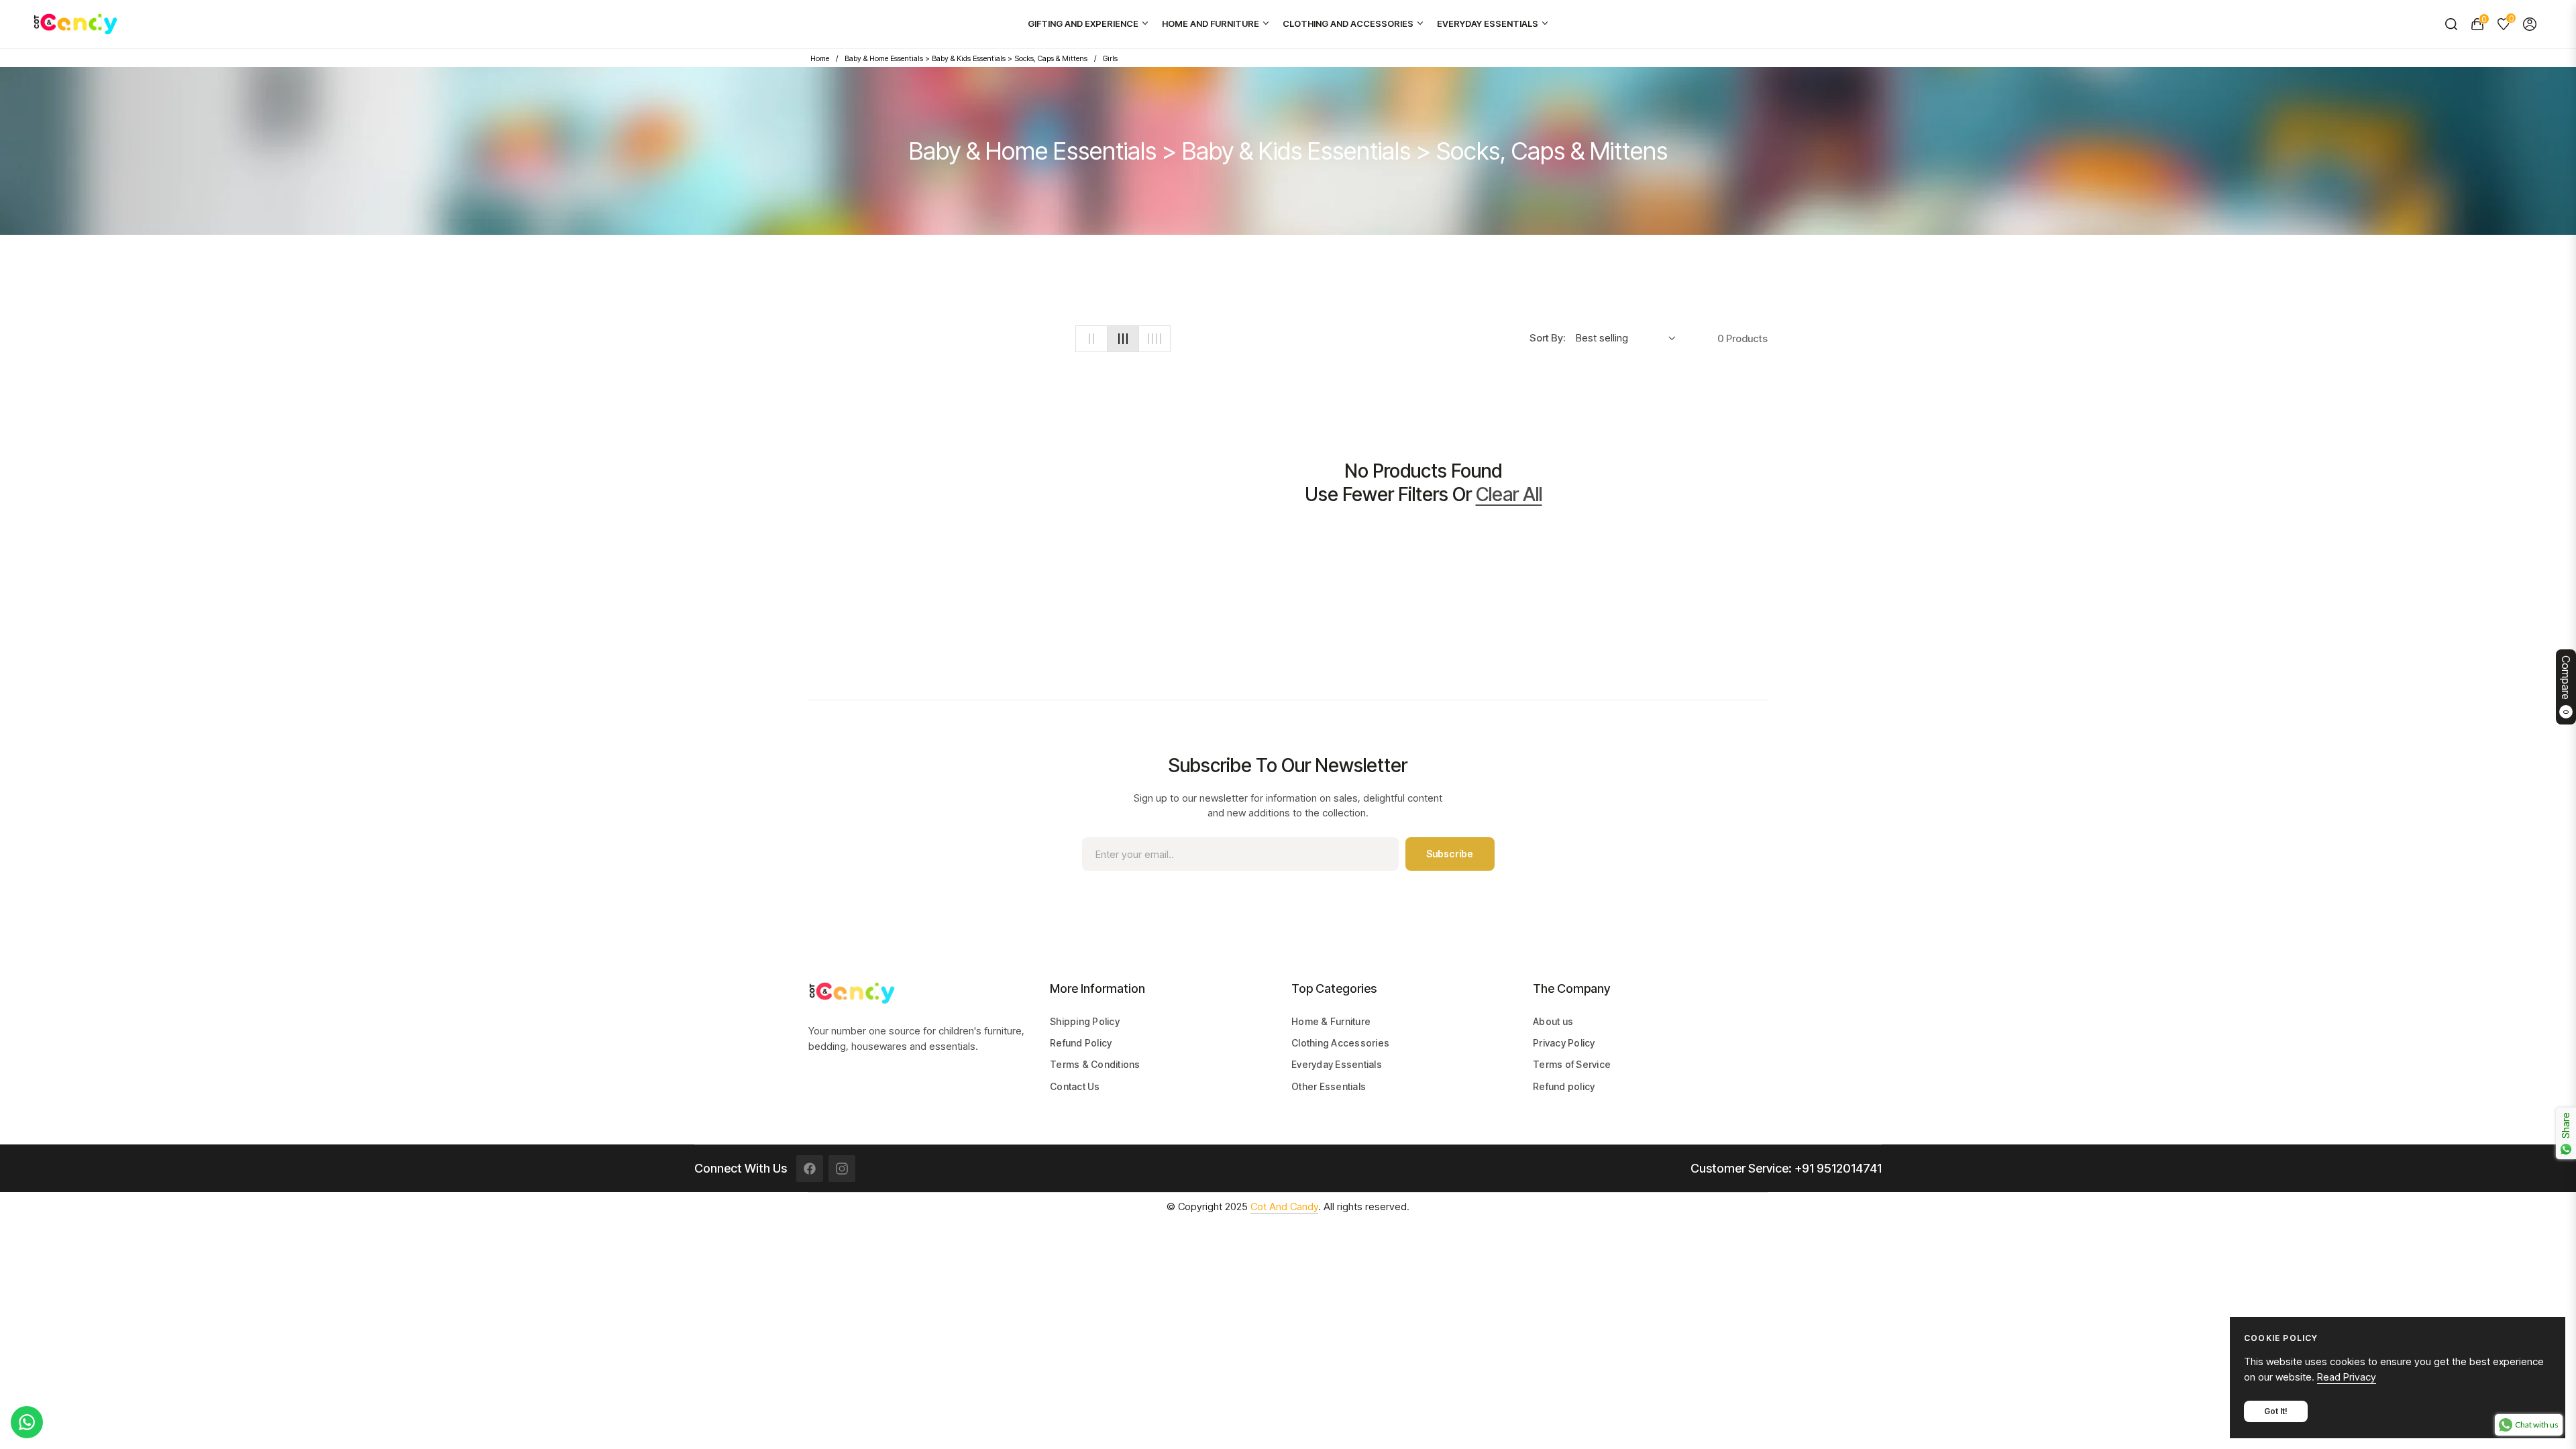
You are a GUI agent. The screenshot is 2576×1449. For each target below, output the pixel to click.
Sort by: (1547, 338)
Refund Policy (1081, 1043)
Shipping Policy (1085, 1021)
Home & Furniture (1331, 1021)
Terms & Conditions (1095, 1064)
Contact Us (1075, 1086)
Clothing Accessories (1340, 1043)
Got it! (2276, 1411)
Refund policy (1564, 1086)
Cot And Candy (1284, 1206)
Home (820, 58)
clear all (1509, 494)
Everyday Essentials (1337, 1064)
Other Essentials (1329, 1086)
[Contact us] (27, 1422)
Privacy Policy (1564, 1043)
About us (1553, 1021)
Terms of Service (1572, 1064)
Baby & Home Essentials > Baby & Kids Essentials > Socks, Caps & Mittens (966, 58)
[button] (2451, 24)
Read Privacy (2347, 1377)
